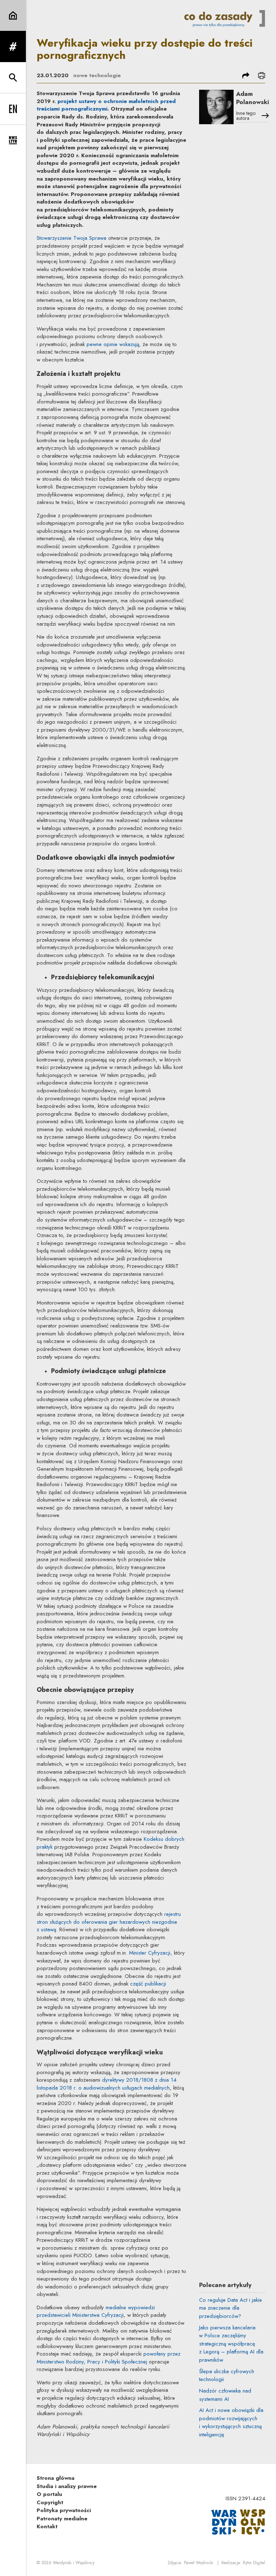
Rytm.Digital (254, 2563)
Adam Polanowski (252, 98)
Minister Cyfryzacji (150, 1953)
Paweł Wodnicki (199, 2563)
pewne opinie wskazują (113, 344)
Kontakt (47, 2526)
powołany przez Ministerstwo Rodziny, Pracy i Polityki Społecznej (109, 2358)
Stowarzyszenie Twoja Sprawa (72, 238)
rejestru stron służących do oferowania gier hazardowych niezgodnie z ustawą (109, 1922)
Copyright (50, 2502)
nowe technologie (97, 75)
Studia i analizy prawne (67, 2486)
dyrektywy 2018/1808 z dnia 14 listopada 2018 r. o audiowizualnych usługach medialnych (107, 2084)
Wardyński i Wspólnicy (74, 2563)
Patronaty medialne (62, 2519)
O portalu (49, 2494)
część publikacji (148, 1984)
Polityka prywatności (64, 2510)
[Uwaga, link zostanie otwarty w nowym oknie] (238, 2521)
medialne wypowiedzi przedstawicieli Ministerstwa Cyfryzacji (96, 2311)
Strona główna (56, 2478)
